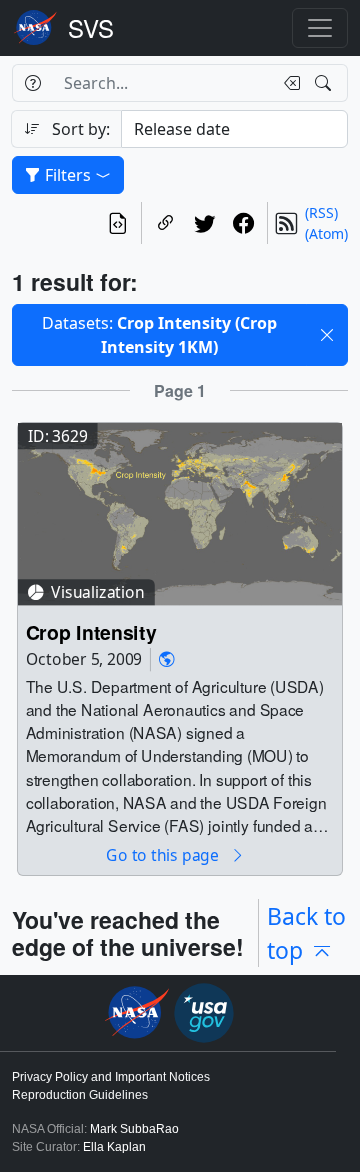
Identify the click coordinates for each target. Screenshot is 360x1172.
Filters (68, 175)
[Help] (32, 83)
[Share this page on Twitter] (204, 223)
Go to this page (164, 855)
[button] (327, 335)
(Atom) (326, 233)
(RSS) (321, 212)
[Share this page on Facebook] (243, 223)
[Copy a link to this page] (165, 223)
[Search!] (325, 83)
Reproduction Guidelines (80, 1095)
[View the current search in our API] (117, 223)
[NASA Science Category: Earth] (167, 659)
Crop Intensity (91, 631)
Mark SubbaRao (134, 1129)
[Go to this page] (180, 512)
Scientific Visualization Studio (91, 28)
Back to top (306, 933)
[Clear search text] (288, 83)
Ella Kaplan (114, 1147)
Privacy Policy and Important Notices (111, 1077)
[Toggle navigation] (320, 28)
